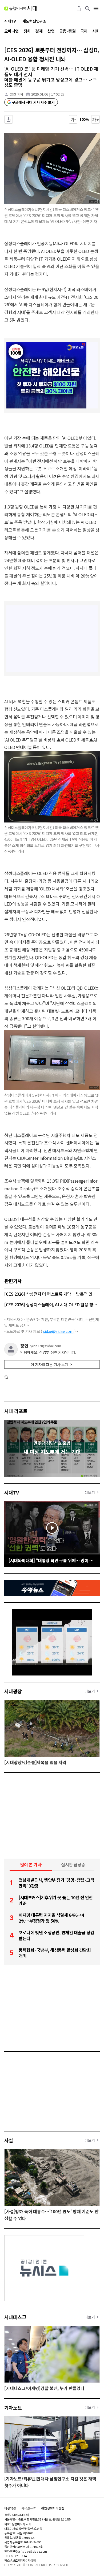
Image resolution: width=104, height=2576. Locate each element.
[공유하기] (79, 8)
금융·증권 (67, 31)
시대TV (12, 1492)
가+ (96, 119)
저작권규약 (29, 2508)
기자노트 (13, 2407)
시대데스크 (15, 2317)
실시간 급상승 (73, 1864)
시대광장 (13, 1691)
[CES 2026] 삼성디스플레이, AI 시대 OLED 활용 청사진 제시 (52, 1304)
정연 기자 (16, 94)
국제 (84, 31)
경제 (39, 31)
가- (73, 119)
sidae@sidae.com (58, 1331)
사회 (96, 31)
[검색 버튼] (87, 8)
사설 (9, 2140)
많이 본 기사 (31, 1864)
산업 (51, 31)
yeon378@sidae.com (46, 1346)
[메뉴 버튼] (96, 8)
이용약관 (10, 2508)
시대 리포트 (16, 1411)
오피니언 (11, 31)
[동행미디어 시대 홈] (21, 8)
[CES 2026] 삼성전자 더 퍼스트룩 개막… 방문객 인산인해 (52, 1294)
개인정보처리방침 (53, 2508)
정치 (27, 31)
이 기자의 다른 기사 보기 (49, 1364)
